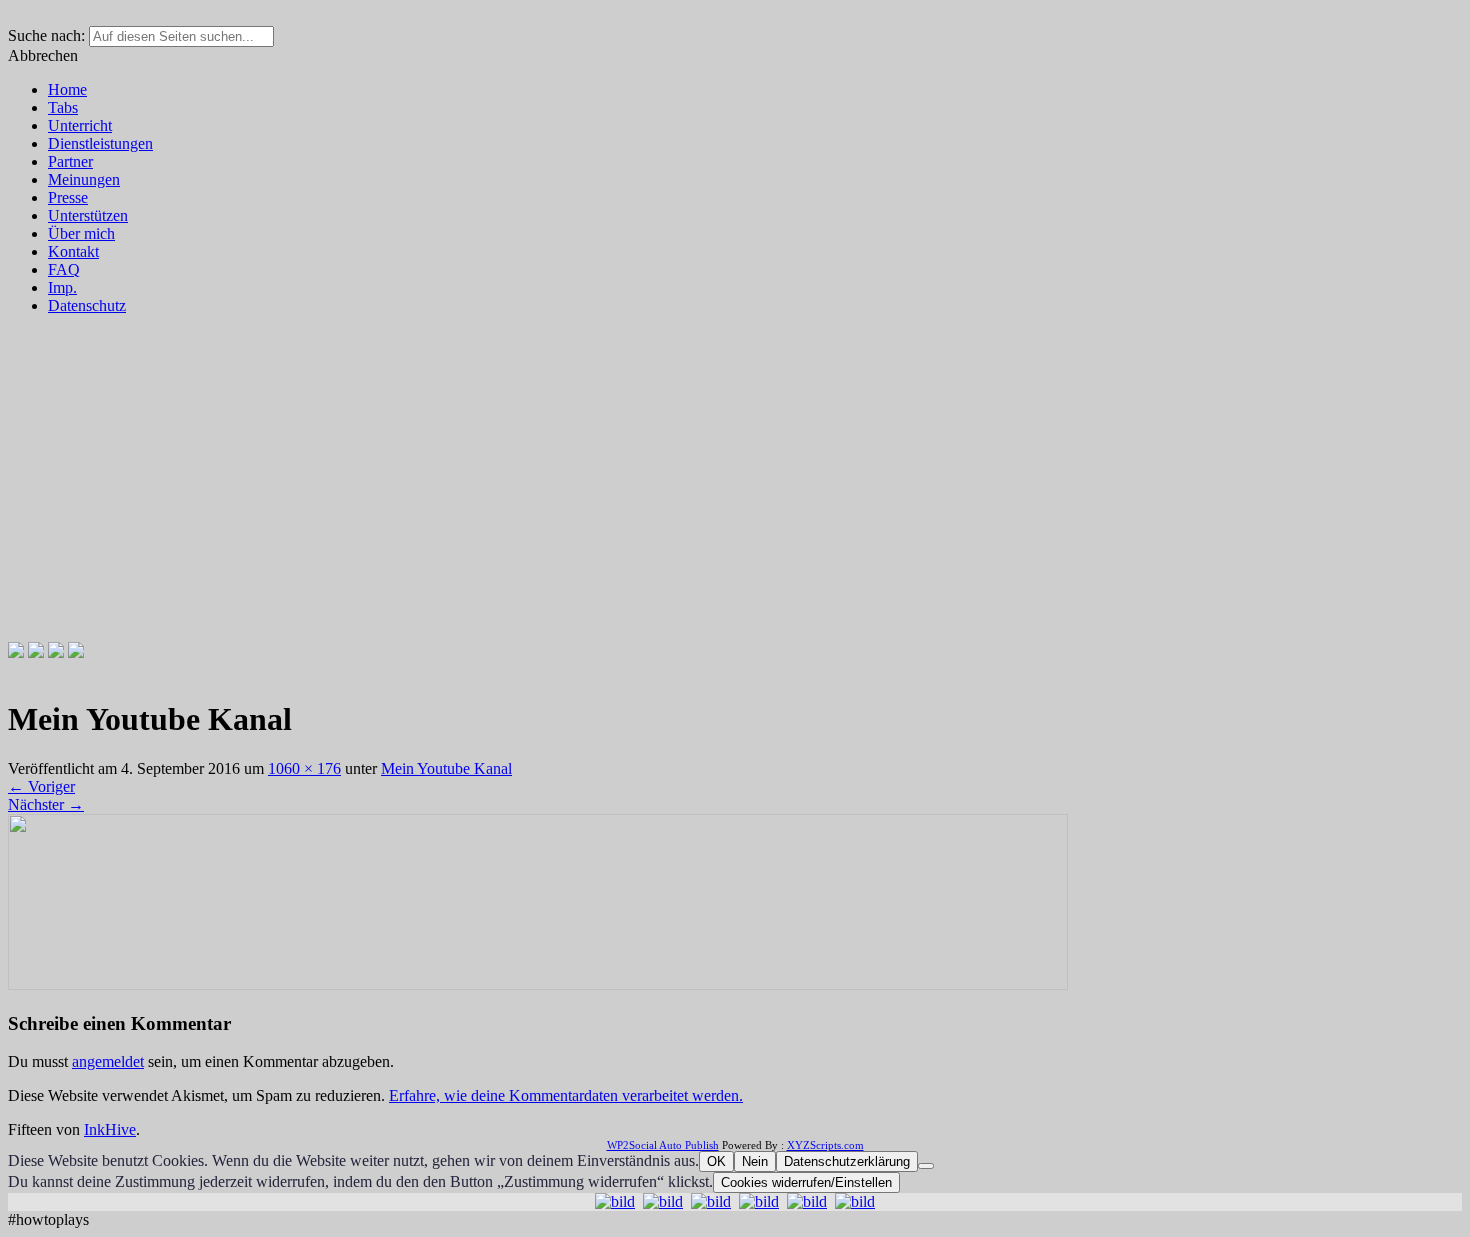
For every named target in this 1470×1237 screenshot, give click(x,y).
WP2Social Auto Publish (663, 1145)
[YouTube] (76, 652)
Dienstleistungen (100, 143)
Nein (755, 1161)
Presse (68, 197)
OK (716, 1161)
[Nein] (926, 1166)
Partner (70, 161)
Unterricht (80, 125)
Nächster (46, 804)
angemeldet (108, 1061)
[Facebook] (16, 652)
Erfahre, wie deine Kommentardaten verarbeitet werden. (566, 1095)
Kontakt (73, 251)
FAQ (64, 269)
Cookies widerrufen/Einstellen (806, 1182)
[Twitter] (36, 652)
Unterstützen (88, 215)
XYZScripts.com (825, 1145)
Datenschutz (87, 305)
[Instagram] (56, 652)
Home (67, 89)
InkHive (110, 1129)
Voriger (41, 786)
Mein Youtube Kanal (446, 768)
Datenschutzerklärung (847, 1161)
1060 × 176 (304, 768)
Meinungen (84, 179)
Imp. (62, 287)
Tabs (63, 107)
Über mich (81, 233)
